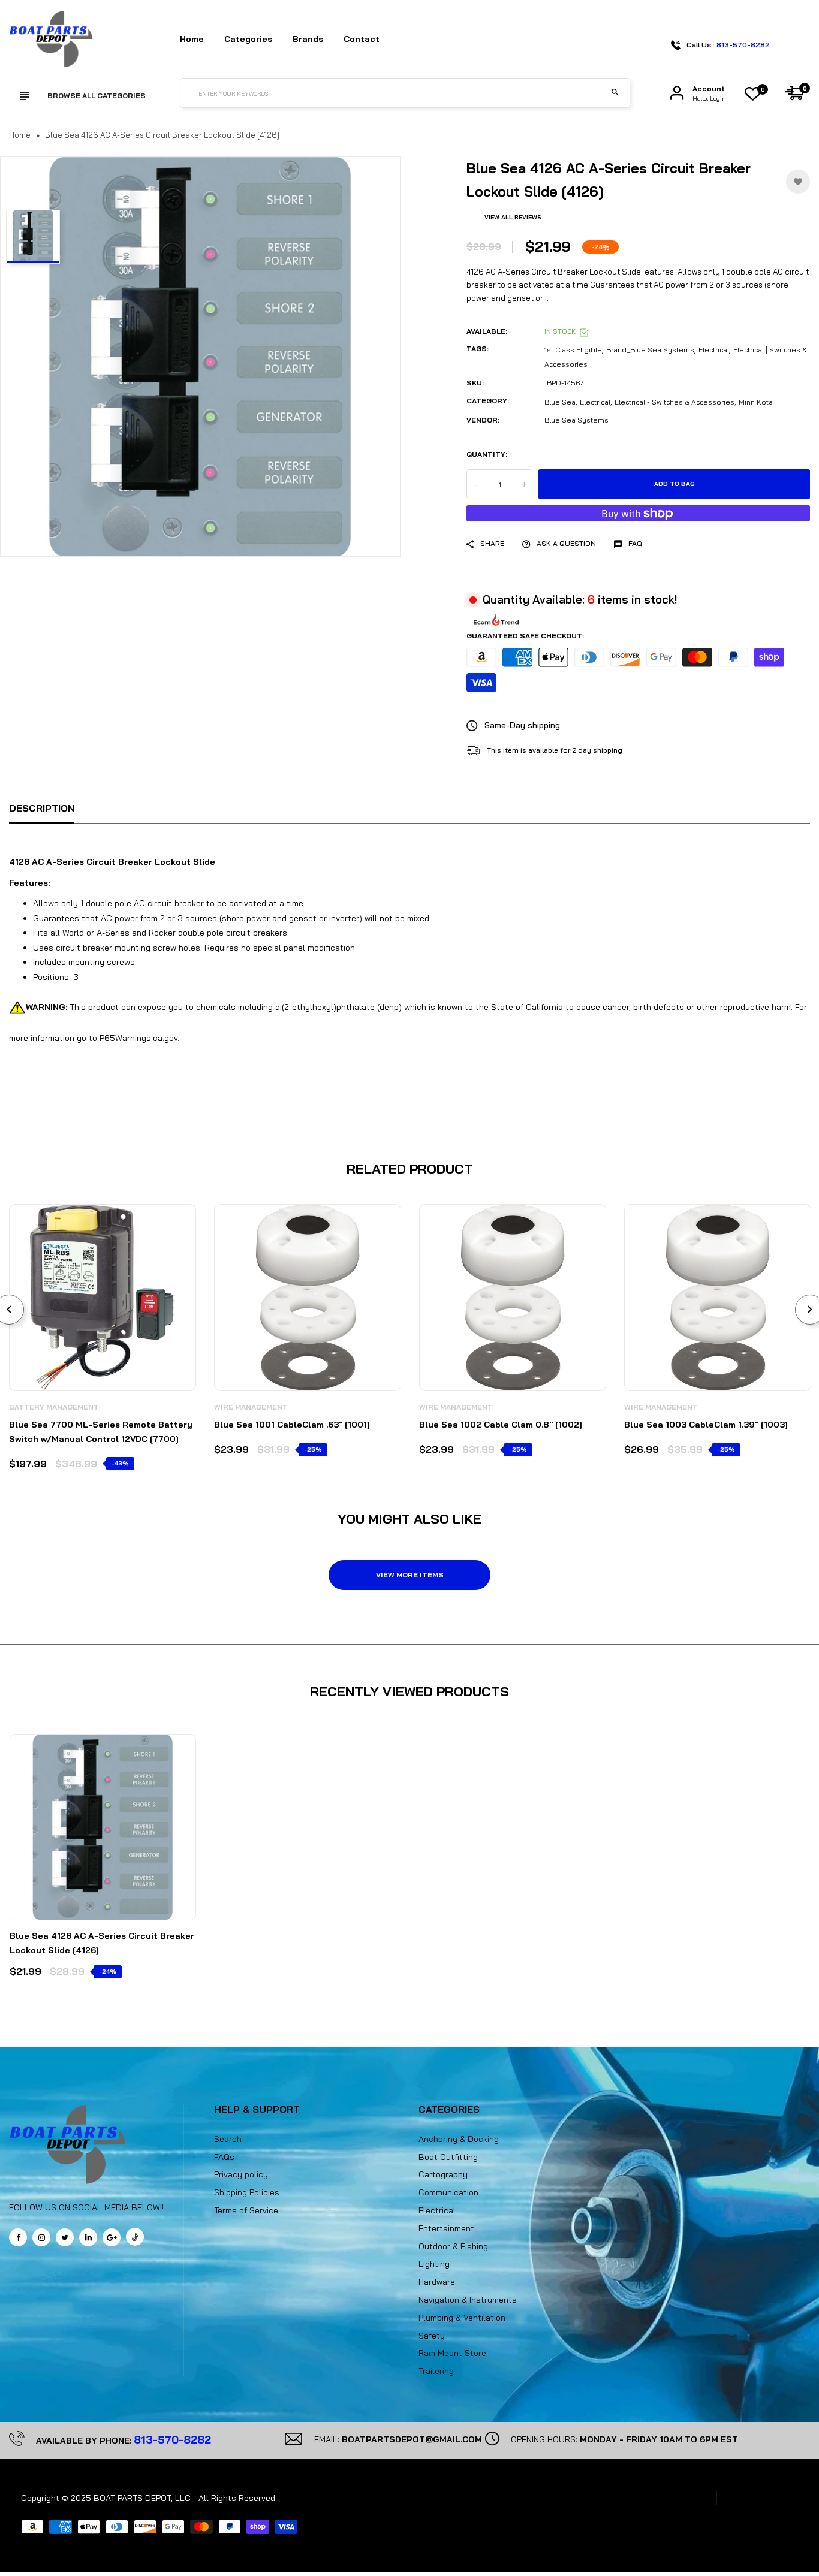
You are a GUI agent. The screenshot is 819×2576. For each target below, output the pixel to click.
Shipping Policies (247, 2192)
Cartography (443, 2174)
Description (42, 808)
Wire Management (251, 1407)
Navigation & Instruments (468, 2300)
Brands (308, 39)
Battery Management (54, 1407)
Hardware (437, 2282)
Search (228, 2139)
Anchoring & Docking (459, 2139)
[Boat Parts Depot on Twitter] (65, 2237)
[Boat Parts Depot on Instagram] (41, 2237)
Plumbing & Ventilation (462, 2318)
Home (192, 39)
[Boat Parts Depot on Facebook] (18, 2237)
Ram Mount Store (452, 2353)
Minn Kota (756, 402)
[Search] (615, 93)
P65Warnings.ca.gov (138, 1038)
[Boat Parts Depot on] (88, 2237)
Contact (362, 39)
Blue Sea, (561, 402)
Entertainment (446, 2228)
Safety (432, 2336)
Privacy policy (241, 2174)
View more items (410, 1575)
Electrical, (596, 402)
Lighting (434, 2264)
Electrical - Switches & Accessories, (675, 402)
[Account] (677, 93)
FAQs (224, 2157)
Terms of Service (246, 2210)
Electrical (714, 350)
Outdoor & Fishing (453, 2246)
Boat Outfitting (448, 2157)
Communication (448, 2192)
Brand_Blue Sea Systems (650, 350)
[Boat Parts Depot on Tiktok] (135, 2237)
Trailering (436, 2371)
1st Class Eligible (573, 350)
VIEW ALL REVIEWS (513, 217)
